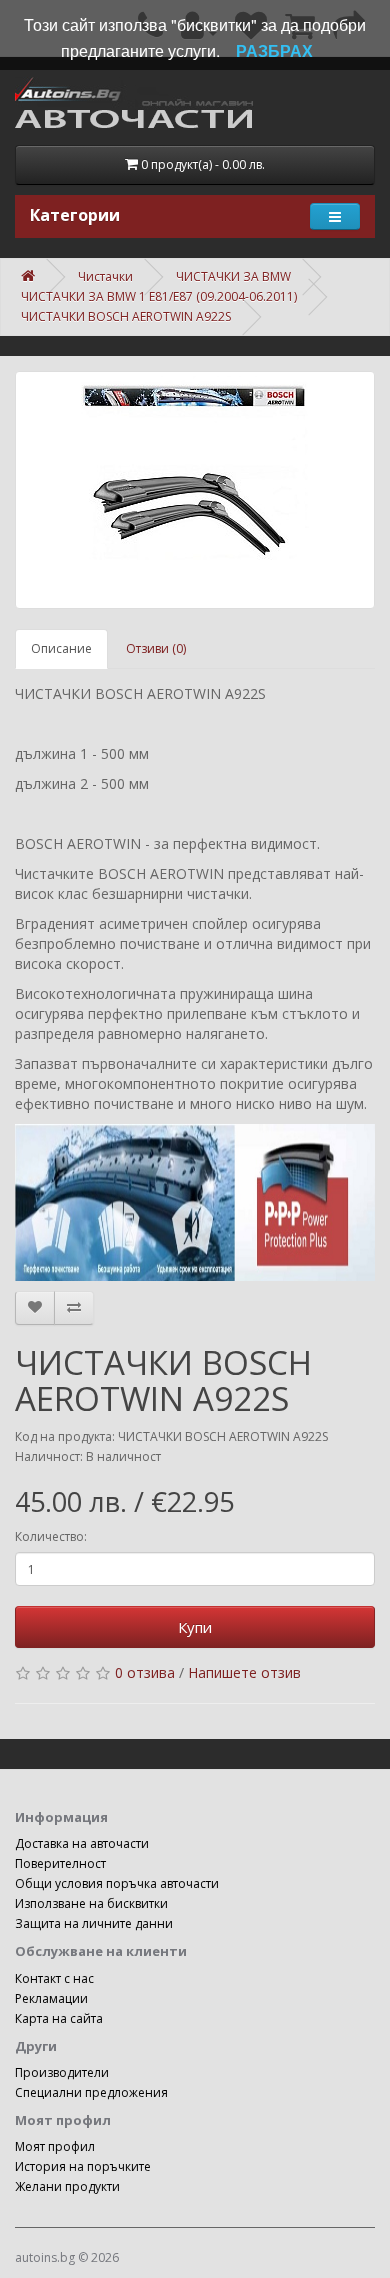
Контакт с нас (54, 1978)
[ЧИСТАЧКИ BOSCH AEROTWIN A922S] (195, 490)
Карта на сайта (59, 2018)
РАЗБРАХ (274, 50)
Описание (61, 648)
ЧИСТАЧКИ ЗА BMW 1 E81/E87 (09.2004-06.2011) (159, 296)
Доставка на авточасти (82, 1843)
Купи (195, 1627)
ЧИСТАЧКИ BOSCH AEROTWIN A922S (126, 316)
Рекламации (51, 1998)
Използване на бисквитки (91, 1903)
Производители (62, 2072)
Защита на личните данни (94, 1923)
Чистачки (105, 276)
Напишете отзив (244, 1672)
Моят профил (55, 2146)
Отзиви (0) (156, 648)
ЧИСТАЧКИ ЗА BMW (233, 276)
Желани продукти (67, 2186)
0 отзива (145, 1672)
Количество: (51, 1536)
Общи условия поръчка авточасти (117, 1883)
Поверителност (60, 1863)
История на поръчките (83, 2166)
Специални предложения (91, 2092)
